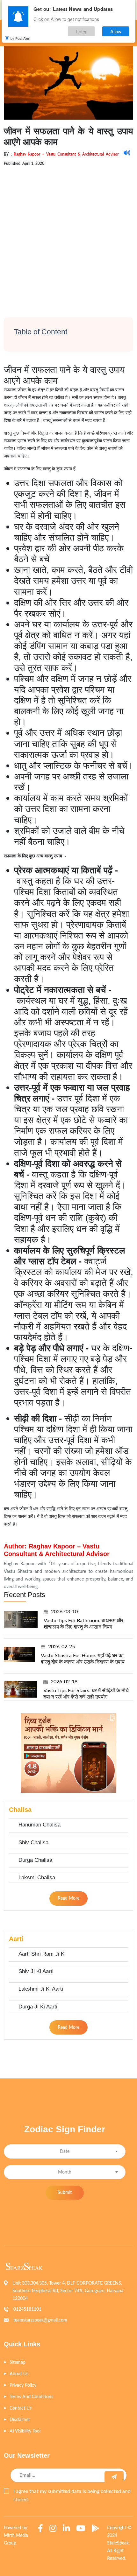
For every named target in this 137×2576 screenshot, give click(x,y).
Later (81, 31)
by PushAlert (20, 38)
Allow (116, 31)
